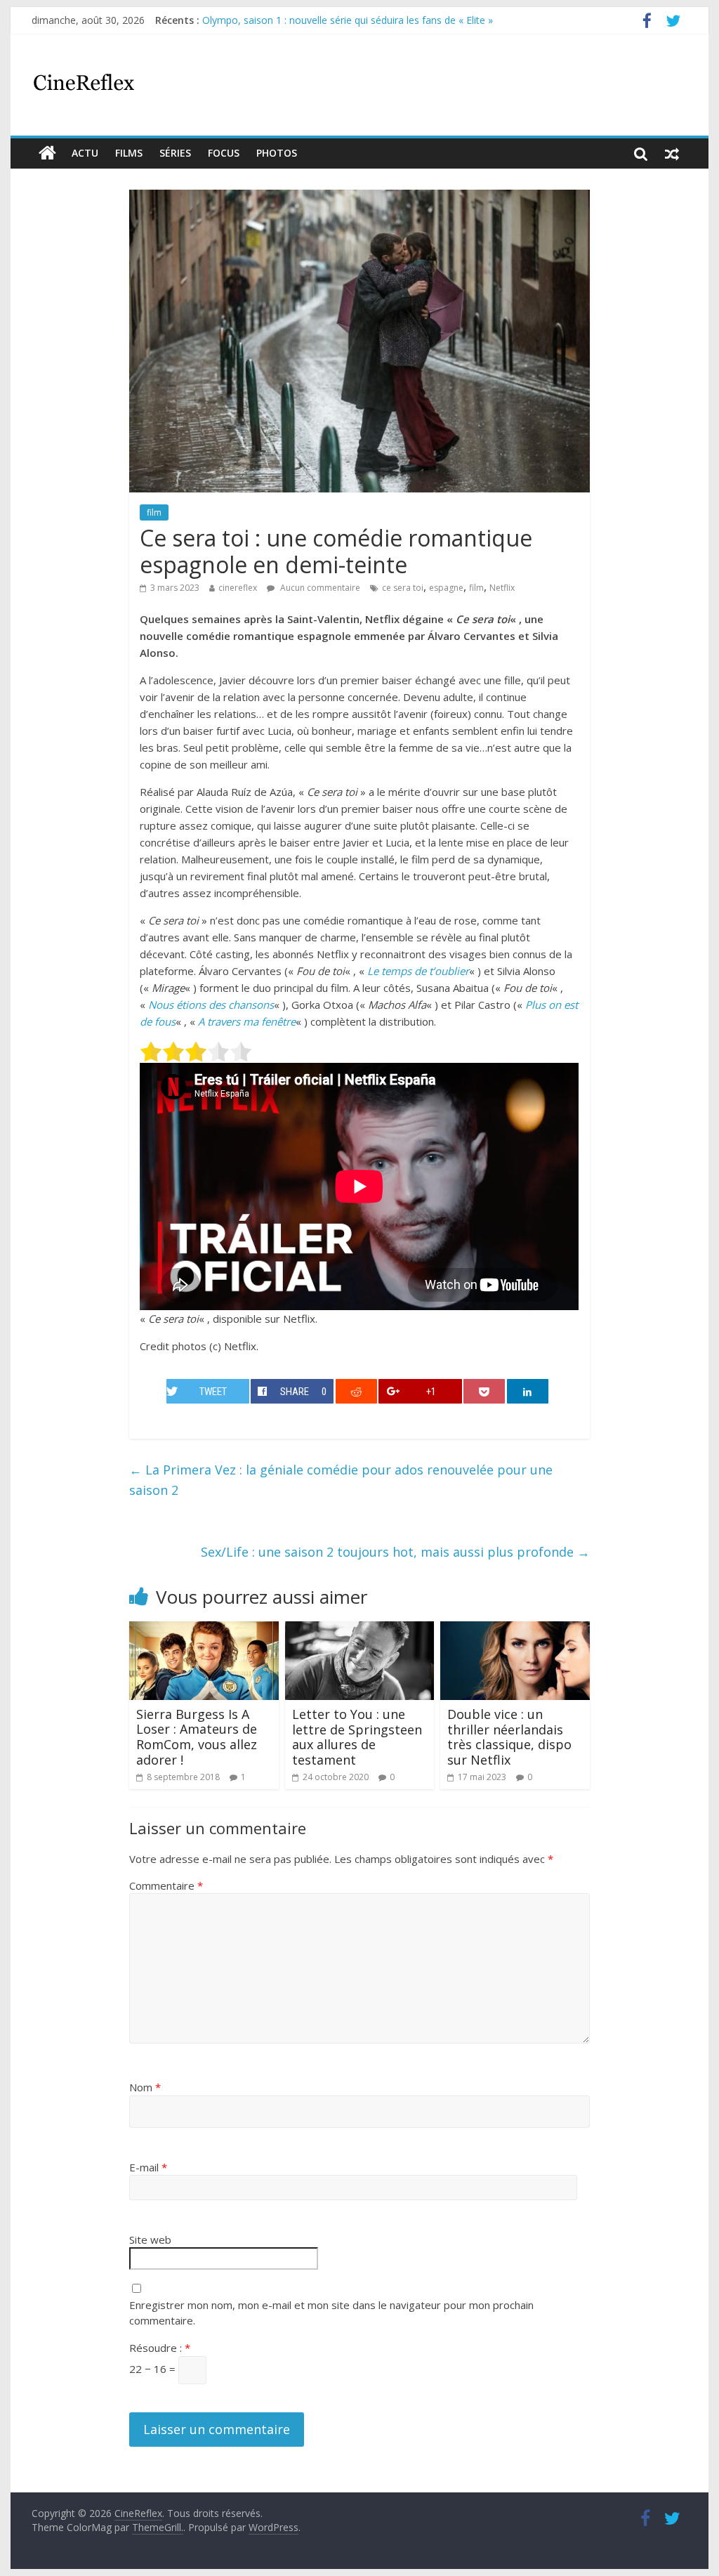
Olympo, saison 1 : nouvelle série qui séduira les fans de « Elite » (348, 20)
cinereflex (238, 588)
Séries (175, 153)
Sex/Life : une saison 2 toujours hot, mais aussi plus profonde (395, 1552)
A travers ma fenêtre (247, 1021)
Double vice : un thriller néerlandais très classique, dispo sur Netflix (509, 1737)
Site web (150, 2240)
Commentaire (166, 1885)
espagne (446, 588)
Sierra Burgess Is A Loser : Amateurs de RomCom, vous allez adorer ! (197, 1737)
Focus (224, 153)
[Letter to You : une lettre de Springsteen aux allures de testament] (360, 1630)
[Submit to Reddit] (356, 1391)
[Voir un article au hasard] (672, 153)
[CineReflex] (47, 153)
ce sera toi (403, 588)
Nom (145, 2087)
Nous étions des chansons (211, 1005)
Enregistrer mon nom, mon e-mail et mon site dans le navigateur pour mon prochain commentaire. (331, 2313)
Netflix (502, 588)
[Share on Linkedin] (528, 1391)
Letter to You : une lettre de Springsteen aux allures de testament (357, 1737)
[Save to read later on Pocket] (484, 1391)
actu (85, 153)
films (129, 153)
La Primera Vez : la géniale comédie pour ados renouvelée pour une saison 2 (341, 1480)
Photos (277, 153)
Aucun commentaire (319, 588)
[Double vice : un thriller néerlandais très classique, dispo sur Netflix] (515, 1630)
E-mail (148, 2167)
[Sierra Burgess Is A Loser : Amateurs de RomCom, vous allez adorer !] (204, 1630)
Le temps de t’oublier (418, 971)
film (154, 512)
